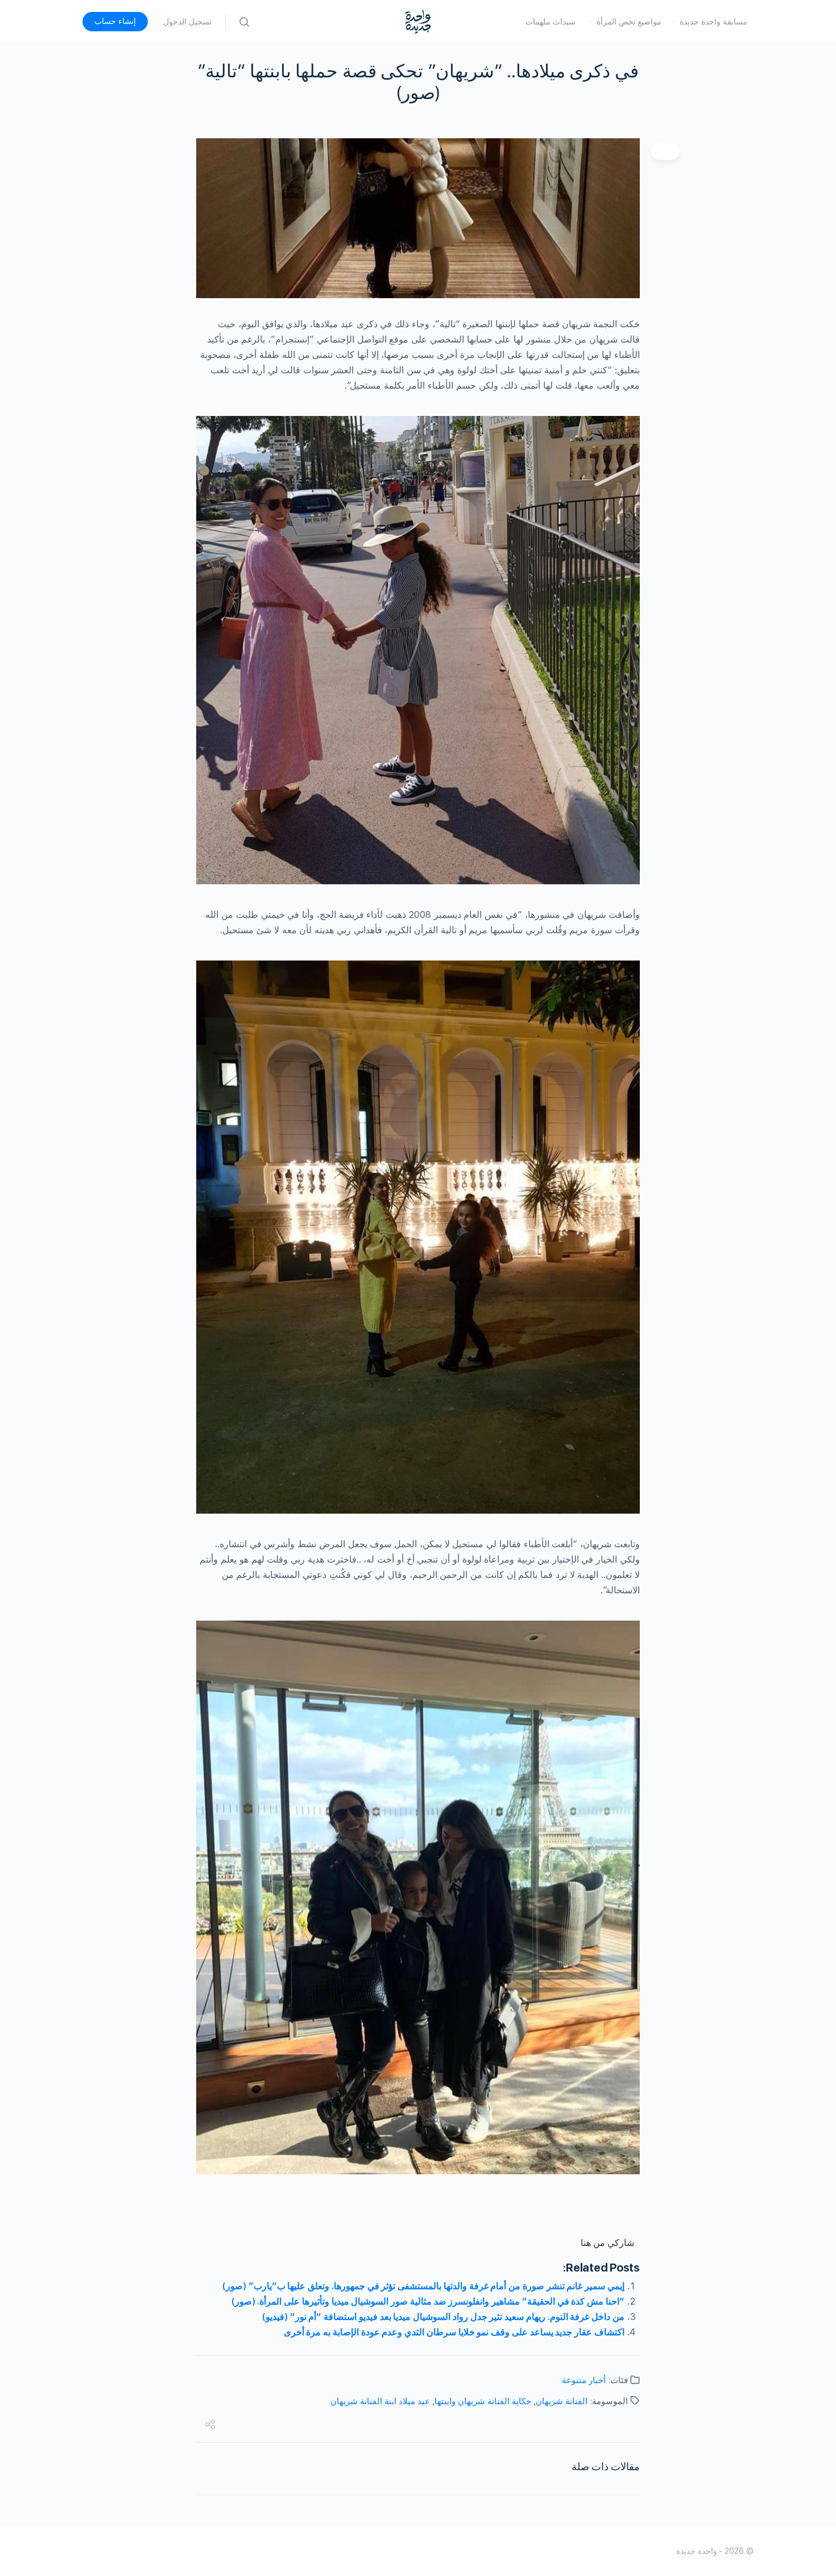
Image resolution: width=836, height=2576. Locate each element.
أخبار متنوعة (584, 2380)
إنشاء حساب (115, 21)
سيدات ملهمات (551, 22)
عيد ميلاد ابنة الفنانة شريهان (380, 2401)
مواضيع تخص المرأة (629, 22)
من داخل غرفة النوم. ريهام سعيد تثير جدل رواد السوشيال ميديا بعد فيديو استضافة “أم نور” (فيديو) (443, 2317)
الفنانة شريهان (562, 2401)
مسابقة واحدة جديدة (713, 22)
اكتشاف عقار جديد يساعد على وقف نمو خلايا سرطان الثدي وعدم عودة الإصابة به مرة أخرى (454, 2332)
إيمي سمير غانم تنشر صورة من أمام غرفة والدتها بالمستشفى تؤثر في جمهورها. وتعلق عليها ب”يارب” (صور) (423, 2286)
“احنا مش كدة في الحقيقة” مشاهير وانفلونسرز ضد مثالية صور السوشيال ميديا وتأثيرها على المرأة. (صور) (428, 2301)
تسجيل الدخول (187, 22)
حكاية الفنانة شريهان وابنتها (483, 2401)
